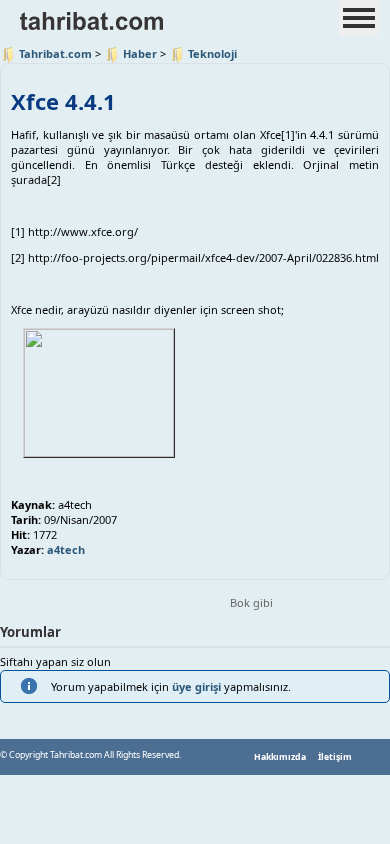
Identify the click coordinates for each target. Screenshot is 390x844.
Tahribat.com (55, 53)
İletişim (335, 757)
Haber (140, 53)
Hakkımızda (280, 757)
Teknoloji (212, 53)
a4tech (66, 549)
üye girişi (196, 686)
